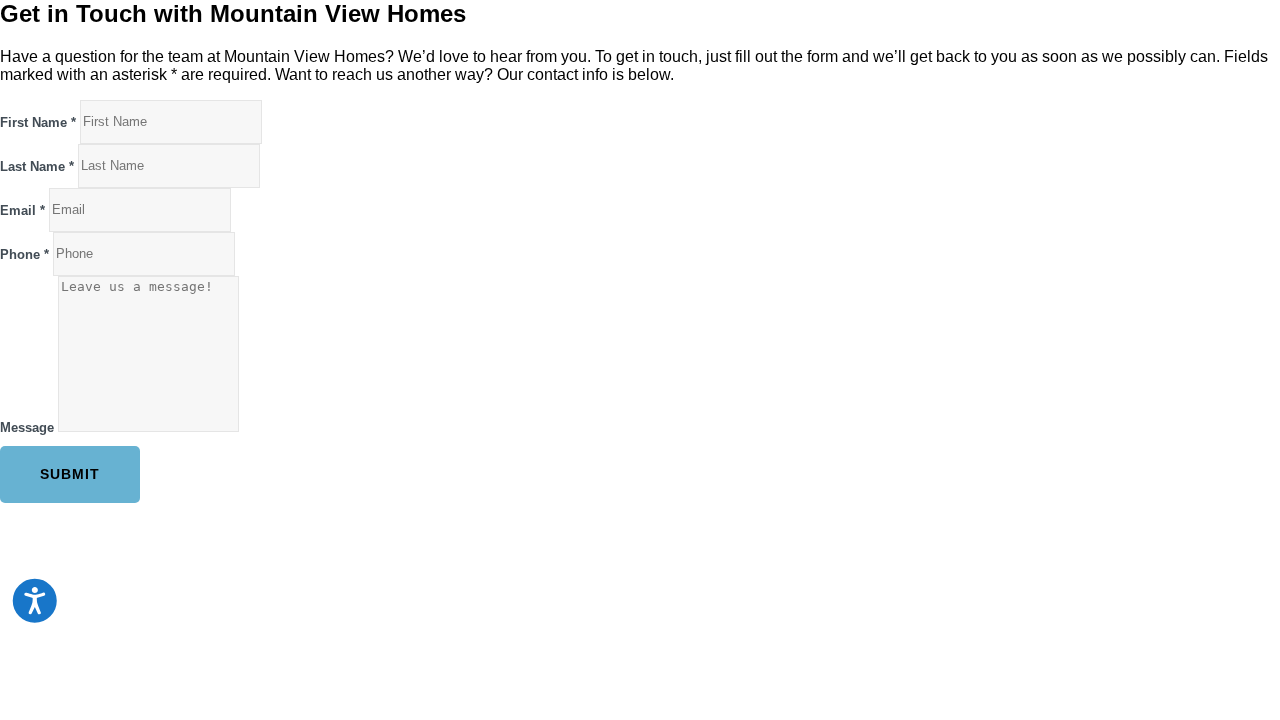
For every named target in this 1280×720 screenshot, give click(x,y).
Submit (70, 474)
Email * (22, 209)
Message (27, 427)
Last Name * (37, 165)
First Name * (38, 121)
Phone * (24, 253)
